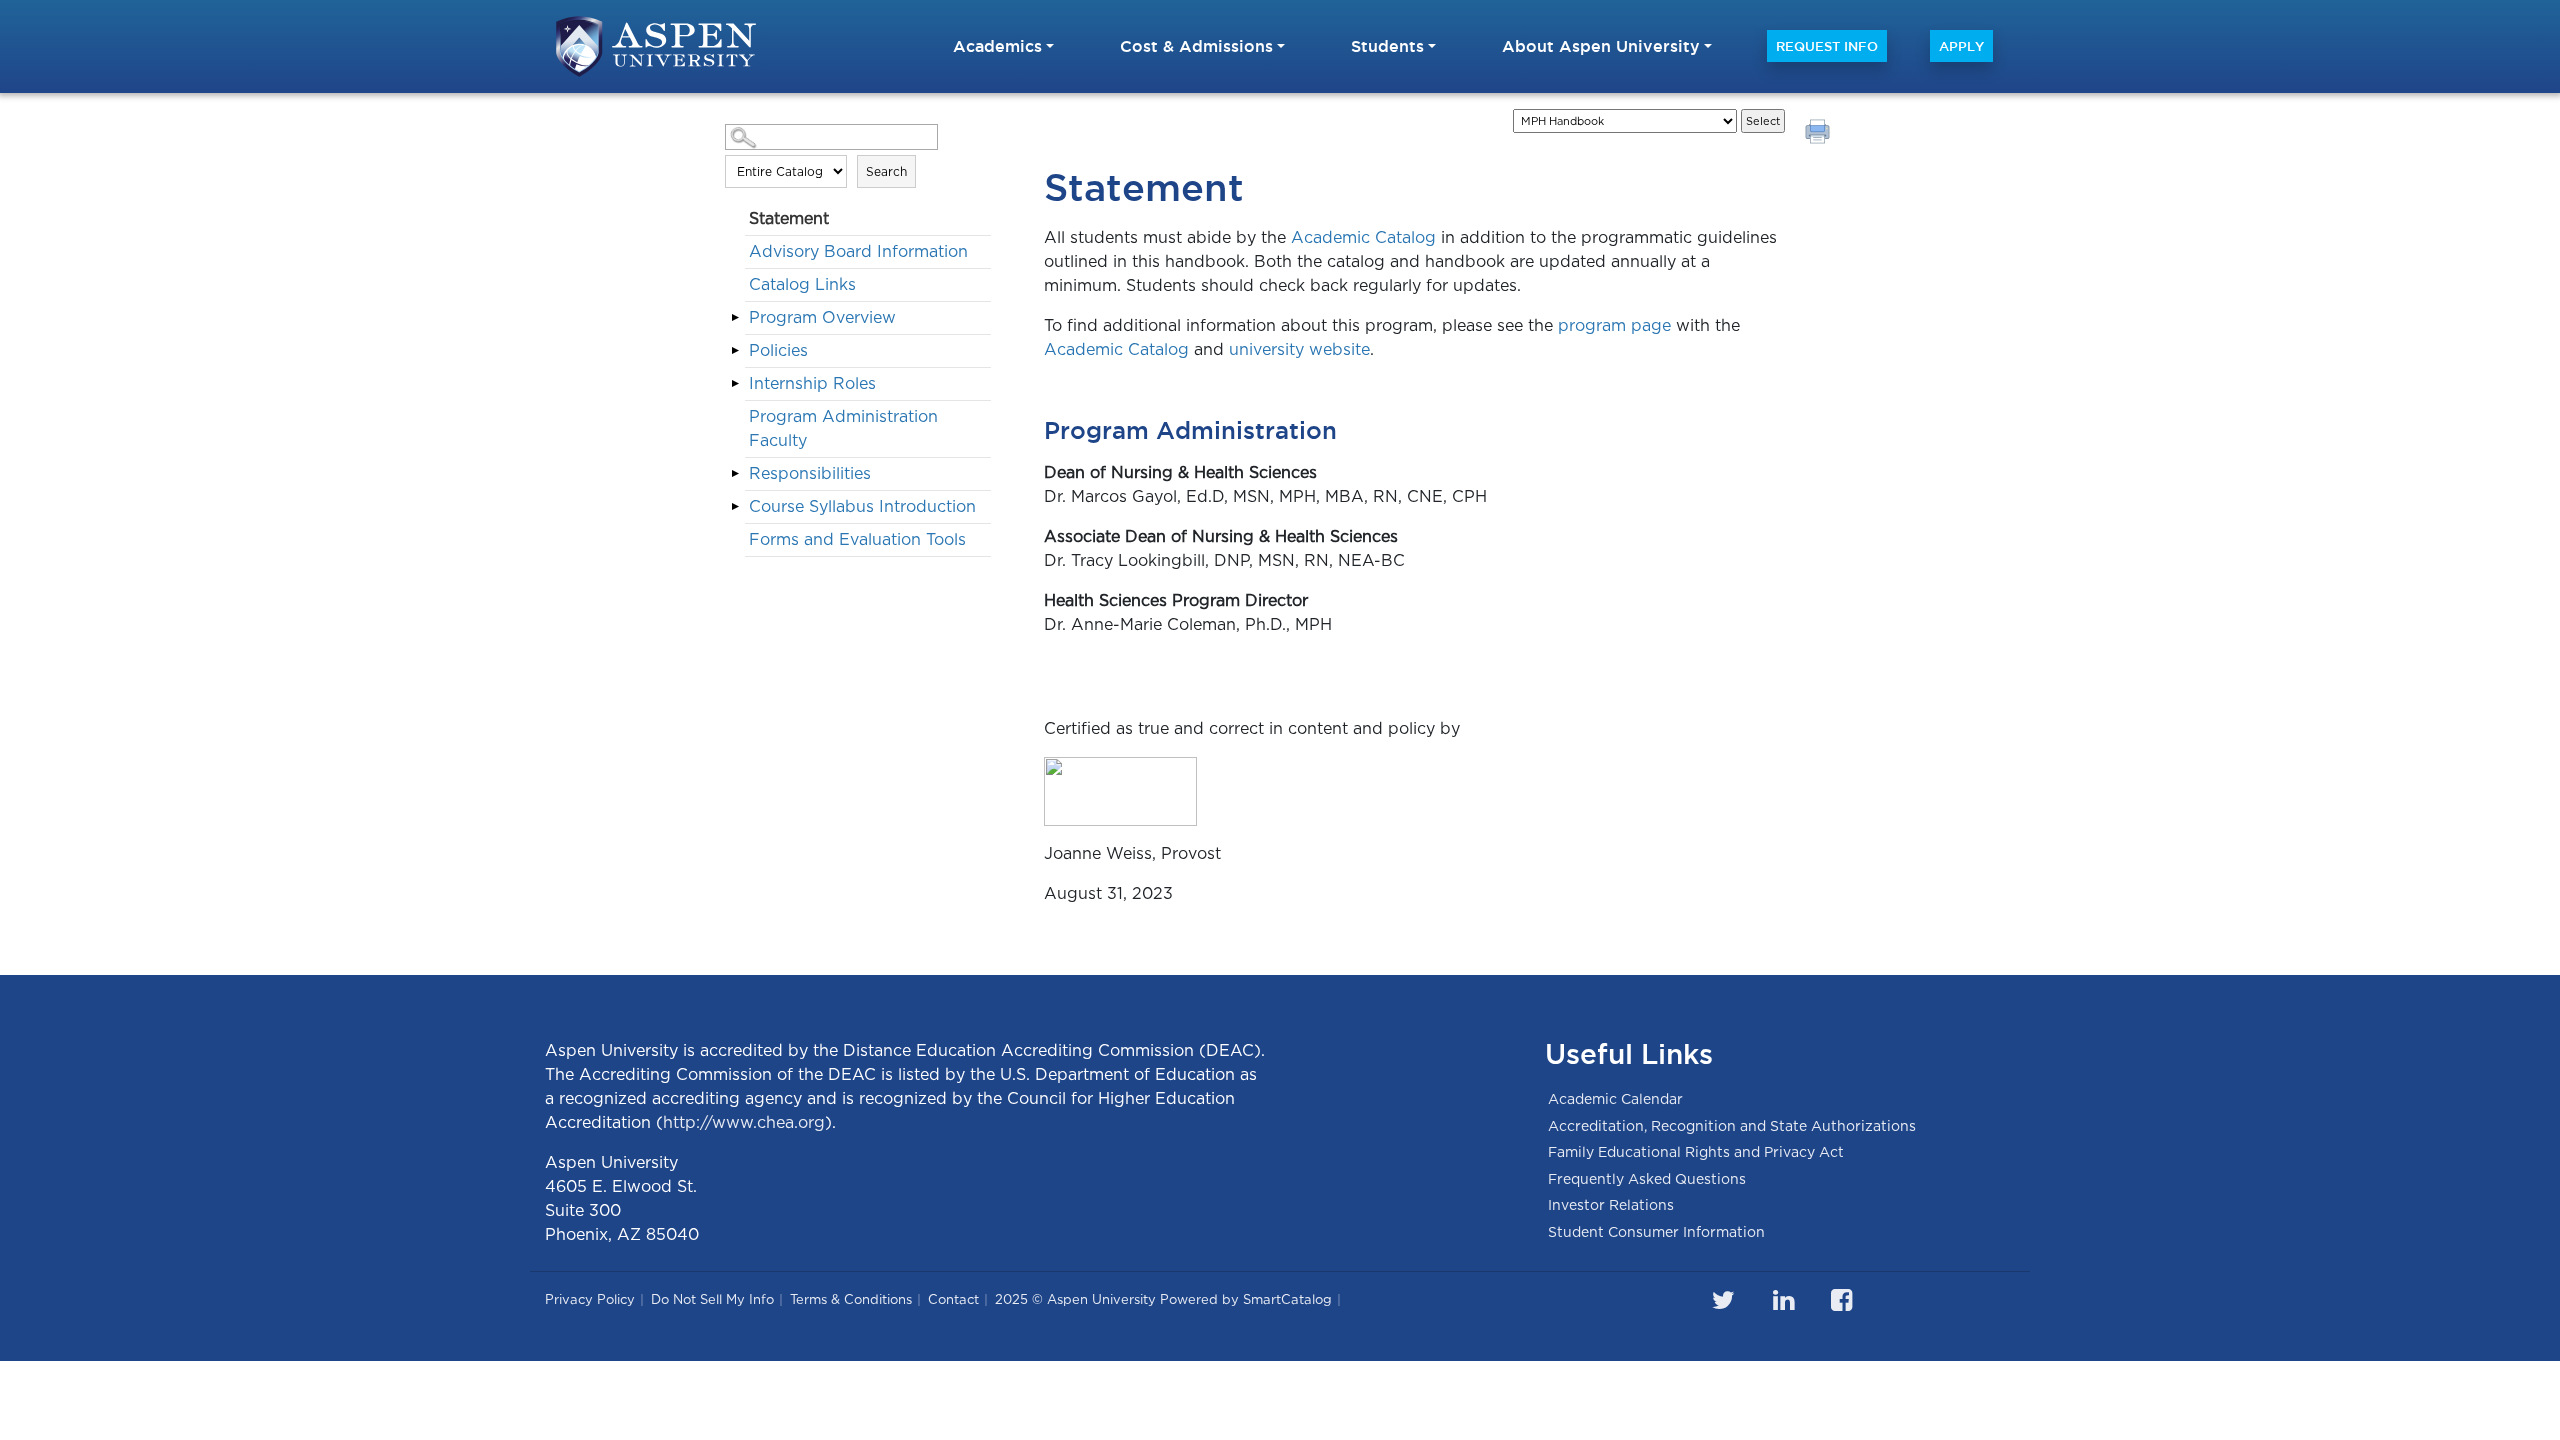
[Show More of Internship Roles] (735, 383)
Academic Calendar (1615, 1099)
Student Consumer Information (1656, 1232)
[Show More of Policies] (735, 350)
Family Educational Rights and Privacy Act (1696, 1152)
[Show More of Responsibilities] (735, 473)
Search (886, 171)
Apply (1961, 46)
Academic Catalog (1363, 237)
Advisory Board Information (858, 251)
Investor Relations (1611, 1205)
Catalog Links (802, 284)
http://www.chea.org (744, 1122)
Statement (789, 218)
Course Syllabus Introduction (862, 506)
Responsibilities (810, 473)
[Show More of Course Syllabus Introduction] (735, 506)
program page (1614, 325)
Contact (953, 1299)
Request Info (1827, 46)
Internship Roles (812, 383)
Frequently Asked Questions (1647, 1179)
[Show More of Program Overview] (735, 317)
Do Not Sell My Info (712, 1299)
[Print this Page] (1820, 134)
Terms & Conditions (851, 1299)
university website (1299, 349)
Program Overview (822, 317)
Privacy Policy (590, 1299)
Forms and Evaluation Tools (857, 539)
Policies (778, 350)
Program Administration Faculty (843, 428)
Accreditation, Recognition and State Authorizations (1732, 1126)
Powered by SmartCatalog (1246, 1299)
